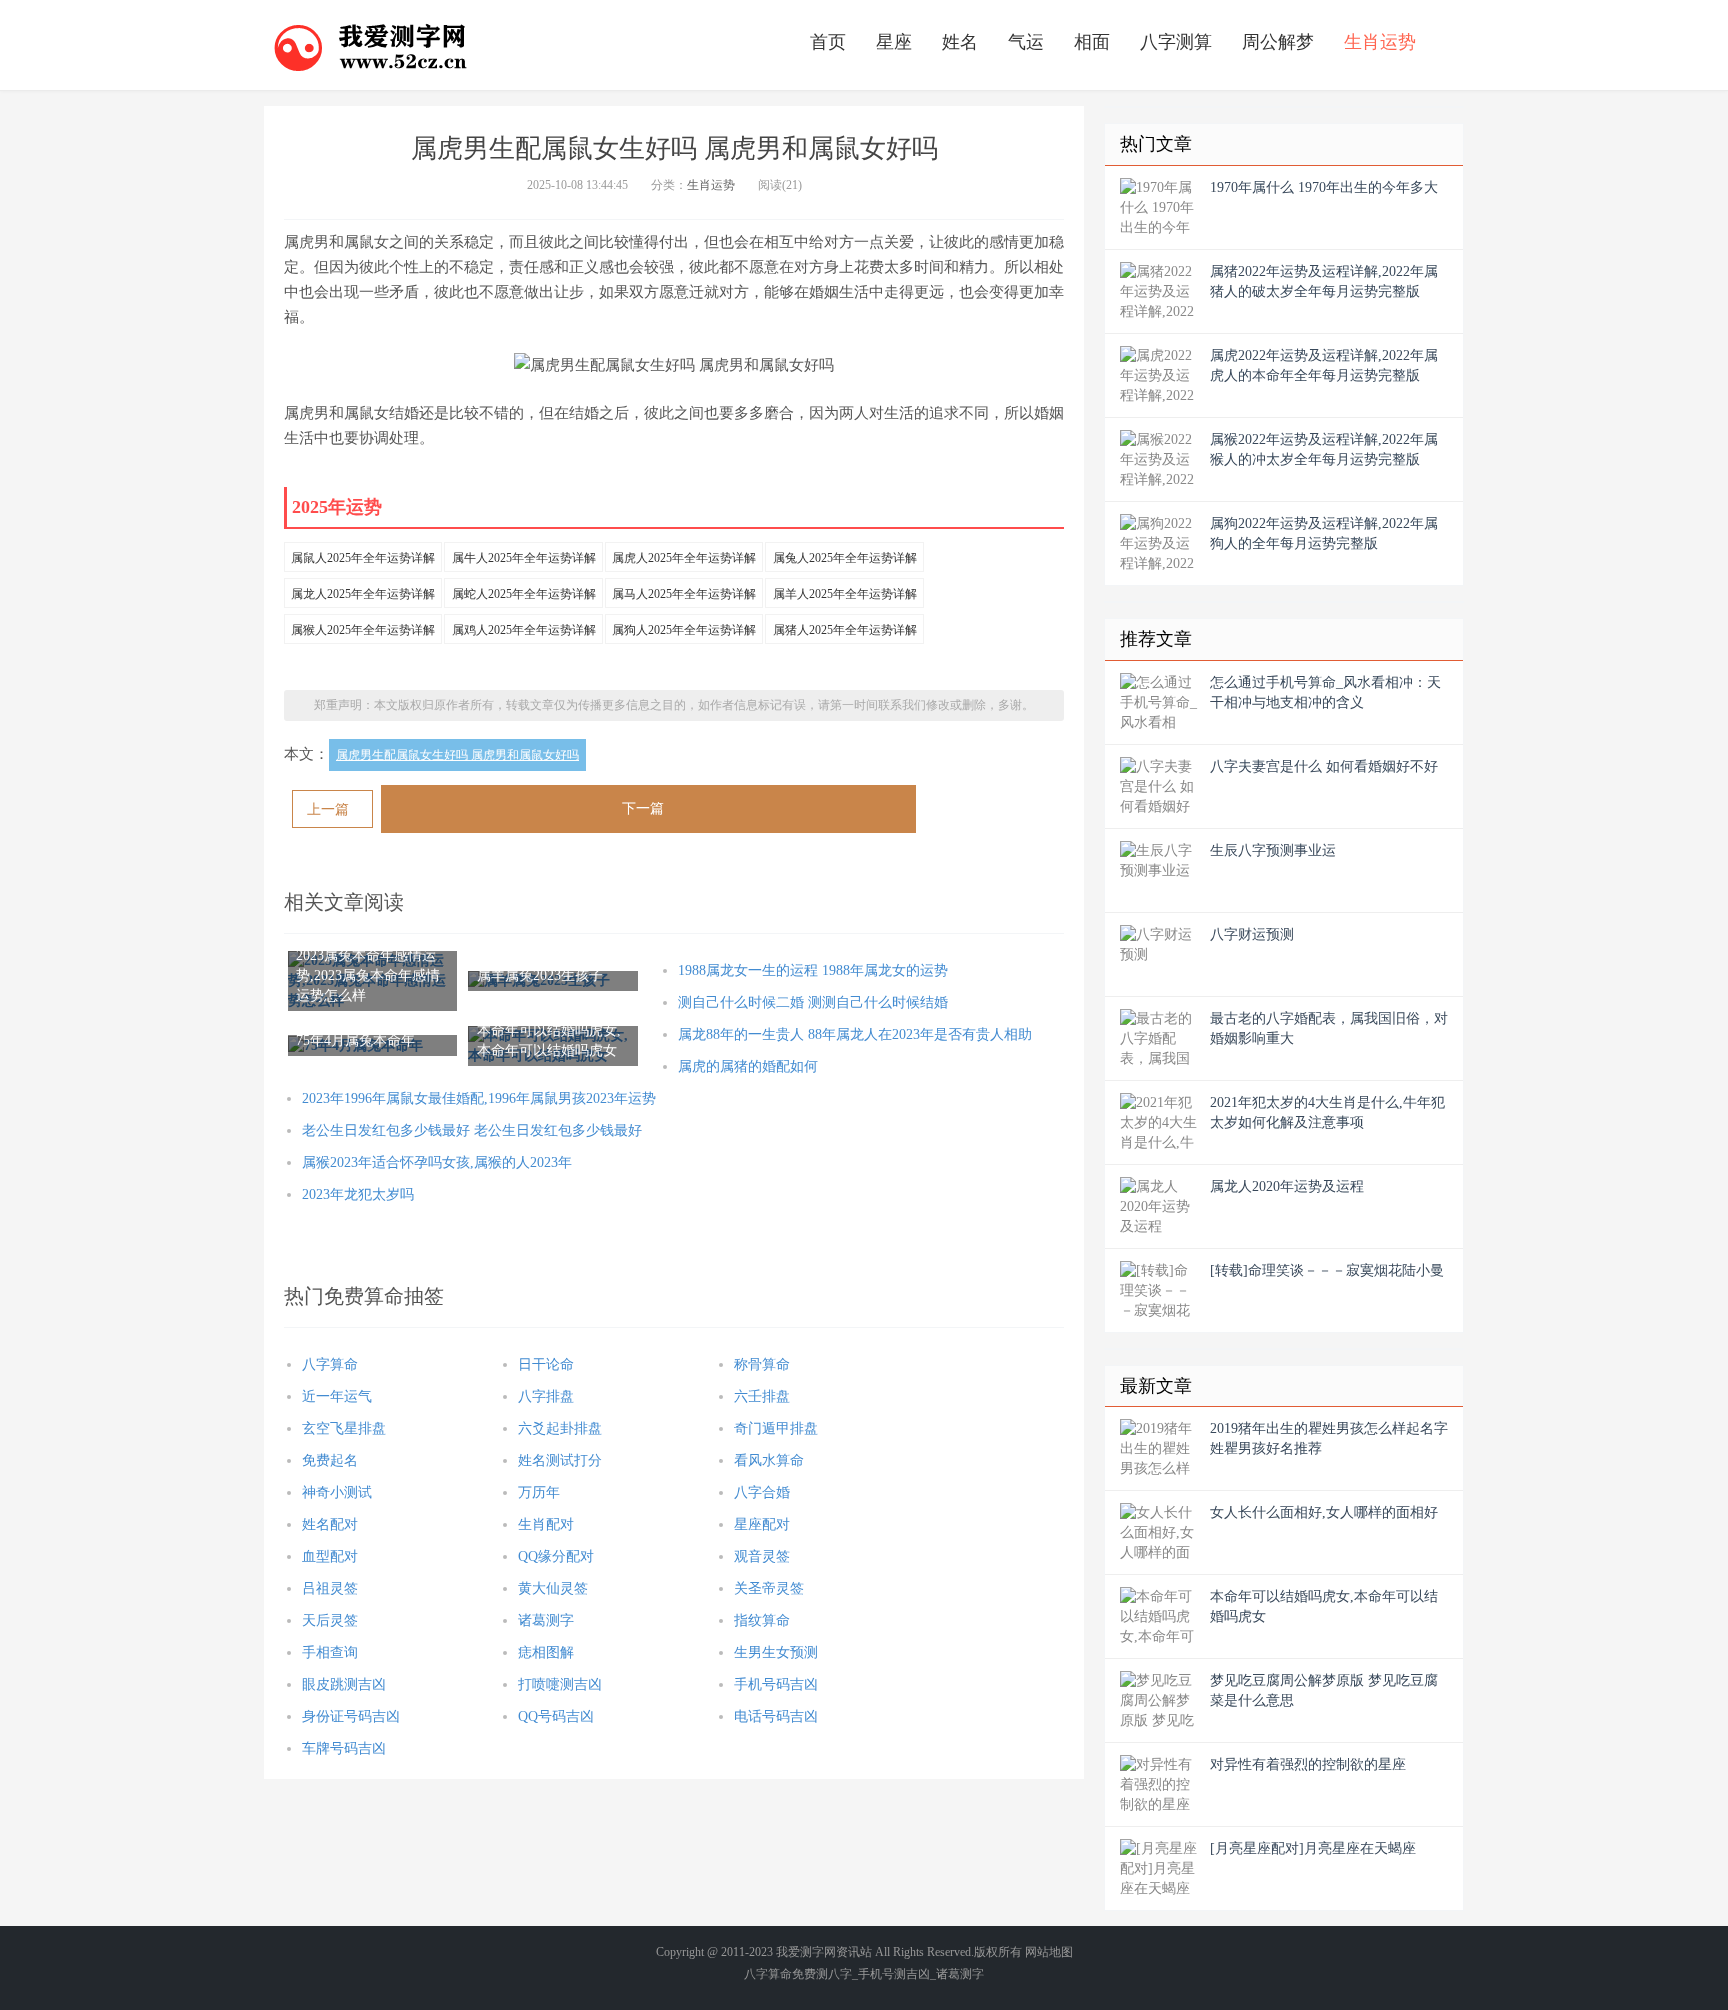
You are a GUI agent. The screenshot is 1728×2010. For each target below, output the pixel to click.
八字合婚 (762, 1492)
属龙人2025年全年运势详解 (363, 594)
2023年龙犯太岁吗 (358, 1194)
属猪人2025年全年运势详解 (845, 630)
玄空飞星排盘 (344, 1428)
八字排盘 (546, 1396)
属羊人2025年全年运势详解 (845, 594)
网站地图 (1049, 1952)
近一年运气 (337, 1396)
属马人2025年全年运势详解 (684, 594)
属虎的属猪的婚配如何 (748, 1066)
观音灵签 (762, 1556)
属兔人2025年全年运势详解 (845, 558)
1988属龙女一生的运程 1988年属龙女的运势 (813, 970)
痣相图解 (546, 1652)
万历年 (539, 1492)
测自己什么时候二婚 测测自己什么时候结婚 (813, 1002)
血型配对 (330, 1556)
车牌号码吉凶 (344, 1748)
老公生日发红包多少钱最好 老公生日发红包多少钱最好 (472, 1130)
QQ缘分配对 (556, 1556)
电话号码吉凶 (776, 1716)
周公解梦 (1278, 42)
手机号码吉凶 (776, 1684)
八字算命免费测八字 (798, 1974)
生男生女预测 (776, 1652)
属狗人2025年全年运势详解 (684, 630)
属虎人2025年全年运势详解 (684, 558)
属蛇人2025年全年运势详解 (524, 594)
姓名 (960, 42)
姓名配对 (330, 1524)
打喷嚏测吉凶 (560, 1684)
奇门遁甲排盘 (776, 1428)
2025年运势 (337, 507)
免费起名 (330, 1460)
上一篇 (328, 809)
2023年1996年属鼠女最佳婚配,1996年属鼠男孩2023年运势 (479, 1098)
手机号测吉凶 (894, 1974)
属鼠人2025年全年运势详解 (363, 558)
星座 (894, 42)
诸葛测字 (546, 1620)
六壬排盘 (762, 1396)
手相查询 (330, 1652)
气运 (1026, 42)
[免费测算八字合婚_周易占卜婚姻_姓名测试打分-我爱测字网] (371, 45)
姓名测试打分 (560, 1460)
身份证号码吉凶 (351, 1716)
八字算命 (330, 1364)
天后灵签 (330, 1620)
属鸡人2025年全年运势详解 (524, 630)
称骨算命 (762, 1364)
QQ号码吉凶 (556, 1716)
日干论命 (546, 1364)
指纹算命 (762, 1620)
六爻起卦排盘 (560, 1428)
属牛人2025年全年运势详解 (524, 558)
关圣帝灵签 (769, 1588)
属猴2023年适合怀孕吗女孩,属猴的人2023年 (437, 1162)
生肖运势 (1380, 42)
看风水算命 (769, 1460)
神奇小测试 (337, 1492)
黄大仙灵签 (553, 1588)
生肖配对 (546, 1524)
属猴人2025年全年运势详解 (363, 630)
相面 (1092, 42)
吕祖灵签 (330, 1588)
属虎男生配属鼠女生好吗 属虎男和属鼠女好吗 (457, 755)
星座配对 (762, 1524)
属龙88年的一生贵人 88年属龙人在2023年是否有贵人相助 (855, 1034)
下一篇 (643, 808)
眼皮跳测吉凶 (344, 1684)
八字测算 (1176, 42)
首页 (828, 42)
